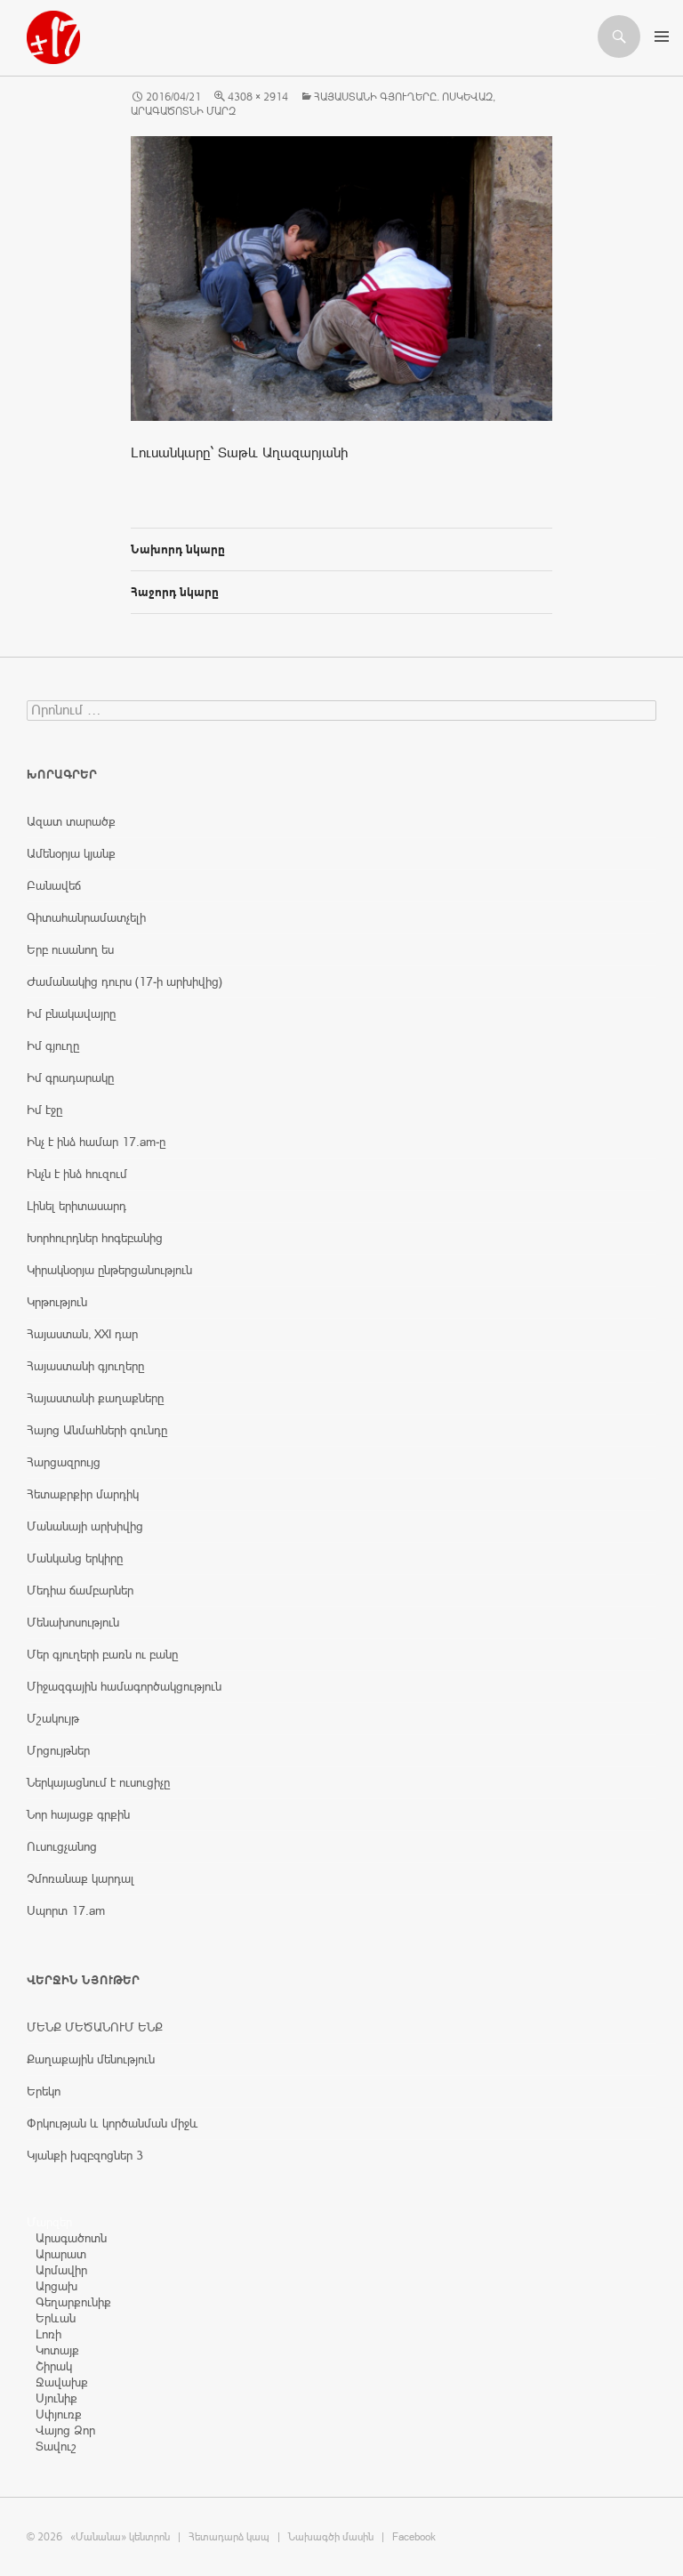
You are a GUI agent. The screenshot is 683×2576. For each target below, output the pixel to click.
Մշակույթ (53, 1718)
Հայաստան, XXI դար (82, 1334)
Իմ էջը (44, 1110)
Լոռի (48, 2334)
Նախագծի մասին (331, 2537)
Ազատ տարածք (71, 821)
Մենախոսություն (73, 1622)
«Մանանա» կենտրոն (120, 2537)
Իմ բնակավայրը (71, 1013)
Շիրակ (54, 2366)
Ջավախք (62, 2382)
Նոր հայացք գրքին (78, 1814)
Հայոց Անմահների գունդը (97, 1430)
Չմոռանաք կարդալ (80, 1878)
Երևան (56, 2318)
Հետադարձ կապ (229, 2537)
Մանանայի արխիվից (85, 1526)
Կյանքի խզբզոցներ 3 (85, 2155)
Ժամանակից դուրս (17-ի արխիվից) (125, 981)
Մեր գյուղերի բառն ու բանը (102, 1654)
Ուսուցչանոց (62, 1846)
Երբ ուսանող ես (70, 949)
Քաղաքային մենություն (91, 2059)
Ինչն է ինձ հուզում (77, 1174)
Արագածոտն (71, 2238)
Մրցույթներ (58, 1750)
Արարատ (61, 2254)
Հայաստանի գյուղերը (85, 1366)
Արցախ (56, 2286)
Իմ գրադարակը (70, 1078)
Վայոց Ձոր (65, 2430)
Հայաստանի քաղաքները (95, 1398)
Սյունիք (56, 2398)
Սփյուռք (59, 2414)
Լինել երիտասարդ (76, 1206)
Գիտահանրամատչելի (86, 917)
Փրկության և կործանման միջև (112, 2123)
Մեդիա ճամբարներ (80, 1590)
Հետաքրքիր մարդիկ (83, 1494)
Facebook (414, 2537)
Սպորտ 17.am (66, 1910)
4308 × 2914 (258, 97)
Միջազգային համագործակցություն (124, 1686)
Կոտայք (57, 2350)
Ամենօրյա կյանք (71, 853)
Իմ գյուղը (53, 1046)
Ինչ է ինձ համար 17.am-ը (96, 1142)
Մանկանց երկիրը (75, 1558)
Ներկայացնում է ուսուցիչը (98, 1782)
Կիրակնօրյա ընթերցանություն (109, 1270)
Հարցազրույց (64, 1462)
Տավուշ (56, 2446)
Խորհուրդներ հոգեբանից (95, 1238)
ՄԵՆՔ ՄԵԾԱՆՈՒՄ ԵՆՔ (95, 2027)
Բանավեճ (54, 885)
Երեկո (44, 2091)
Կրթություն (57, 1302)
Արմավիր (61, 2270)
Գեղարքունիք (73, 2302)
